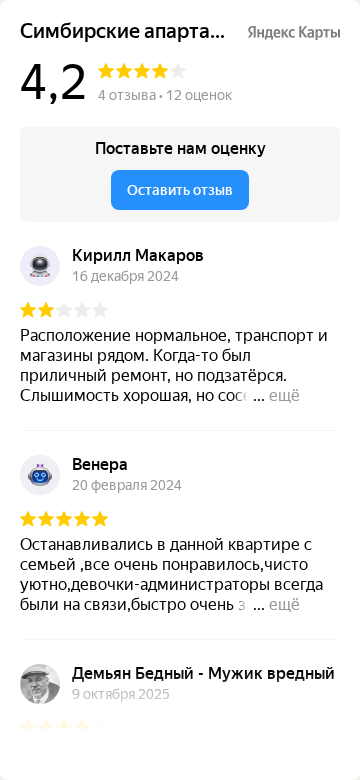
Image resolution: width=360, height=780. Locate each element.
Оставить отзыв (180, 190)
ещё (284, 395)
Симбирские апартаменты (125, 31)
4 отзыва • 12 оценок (165, 95)
